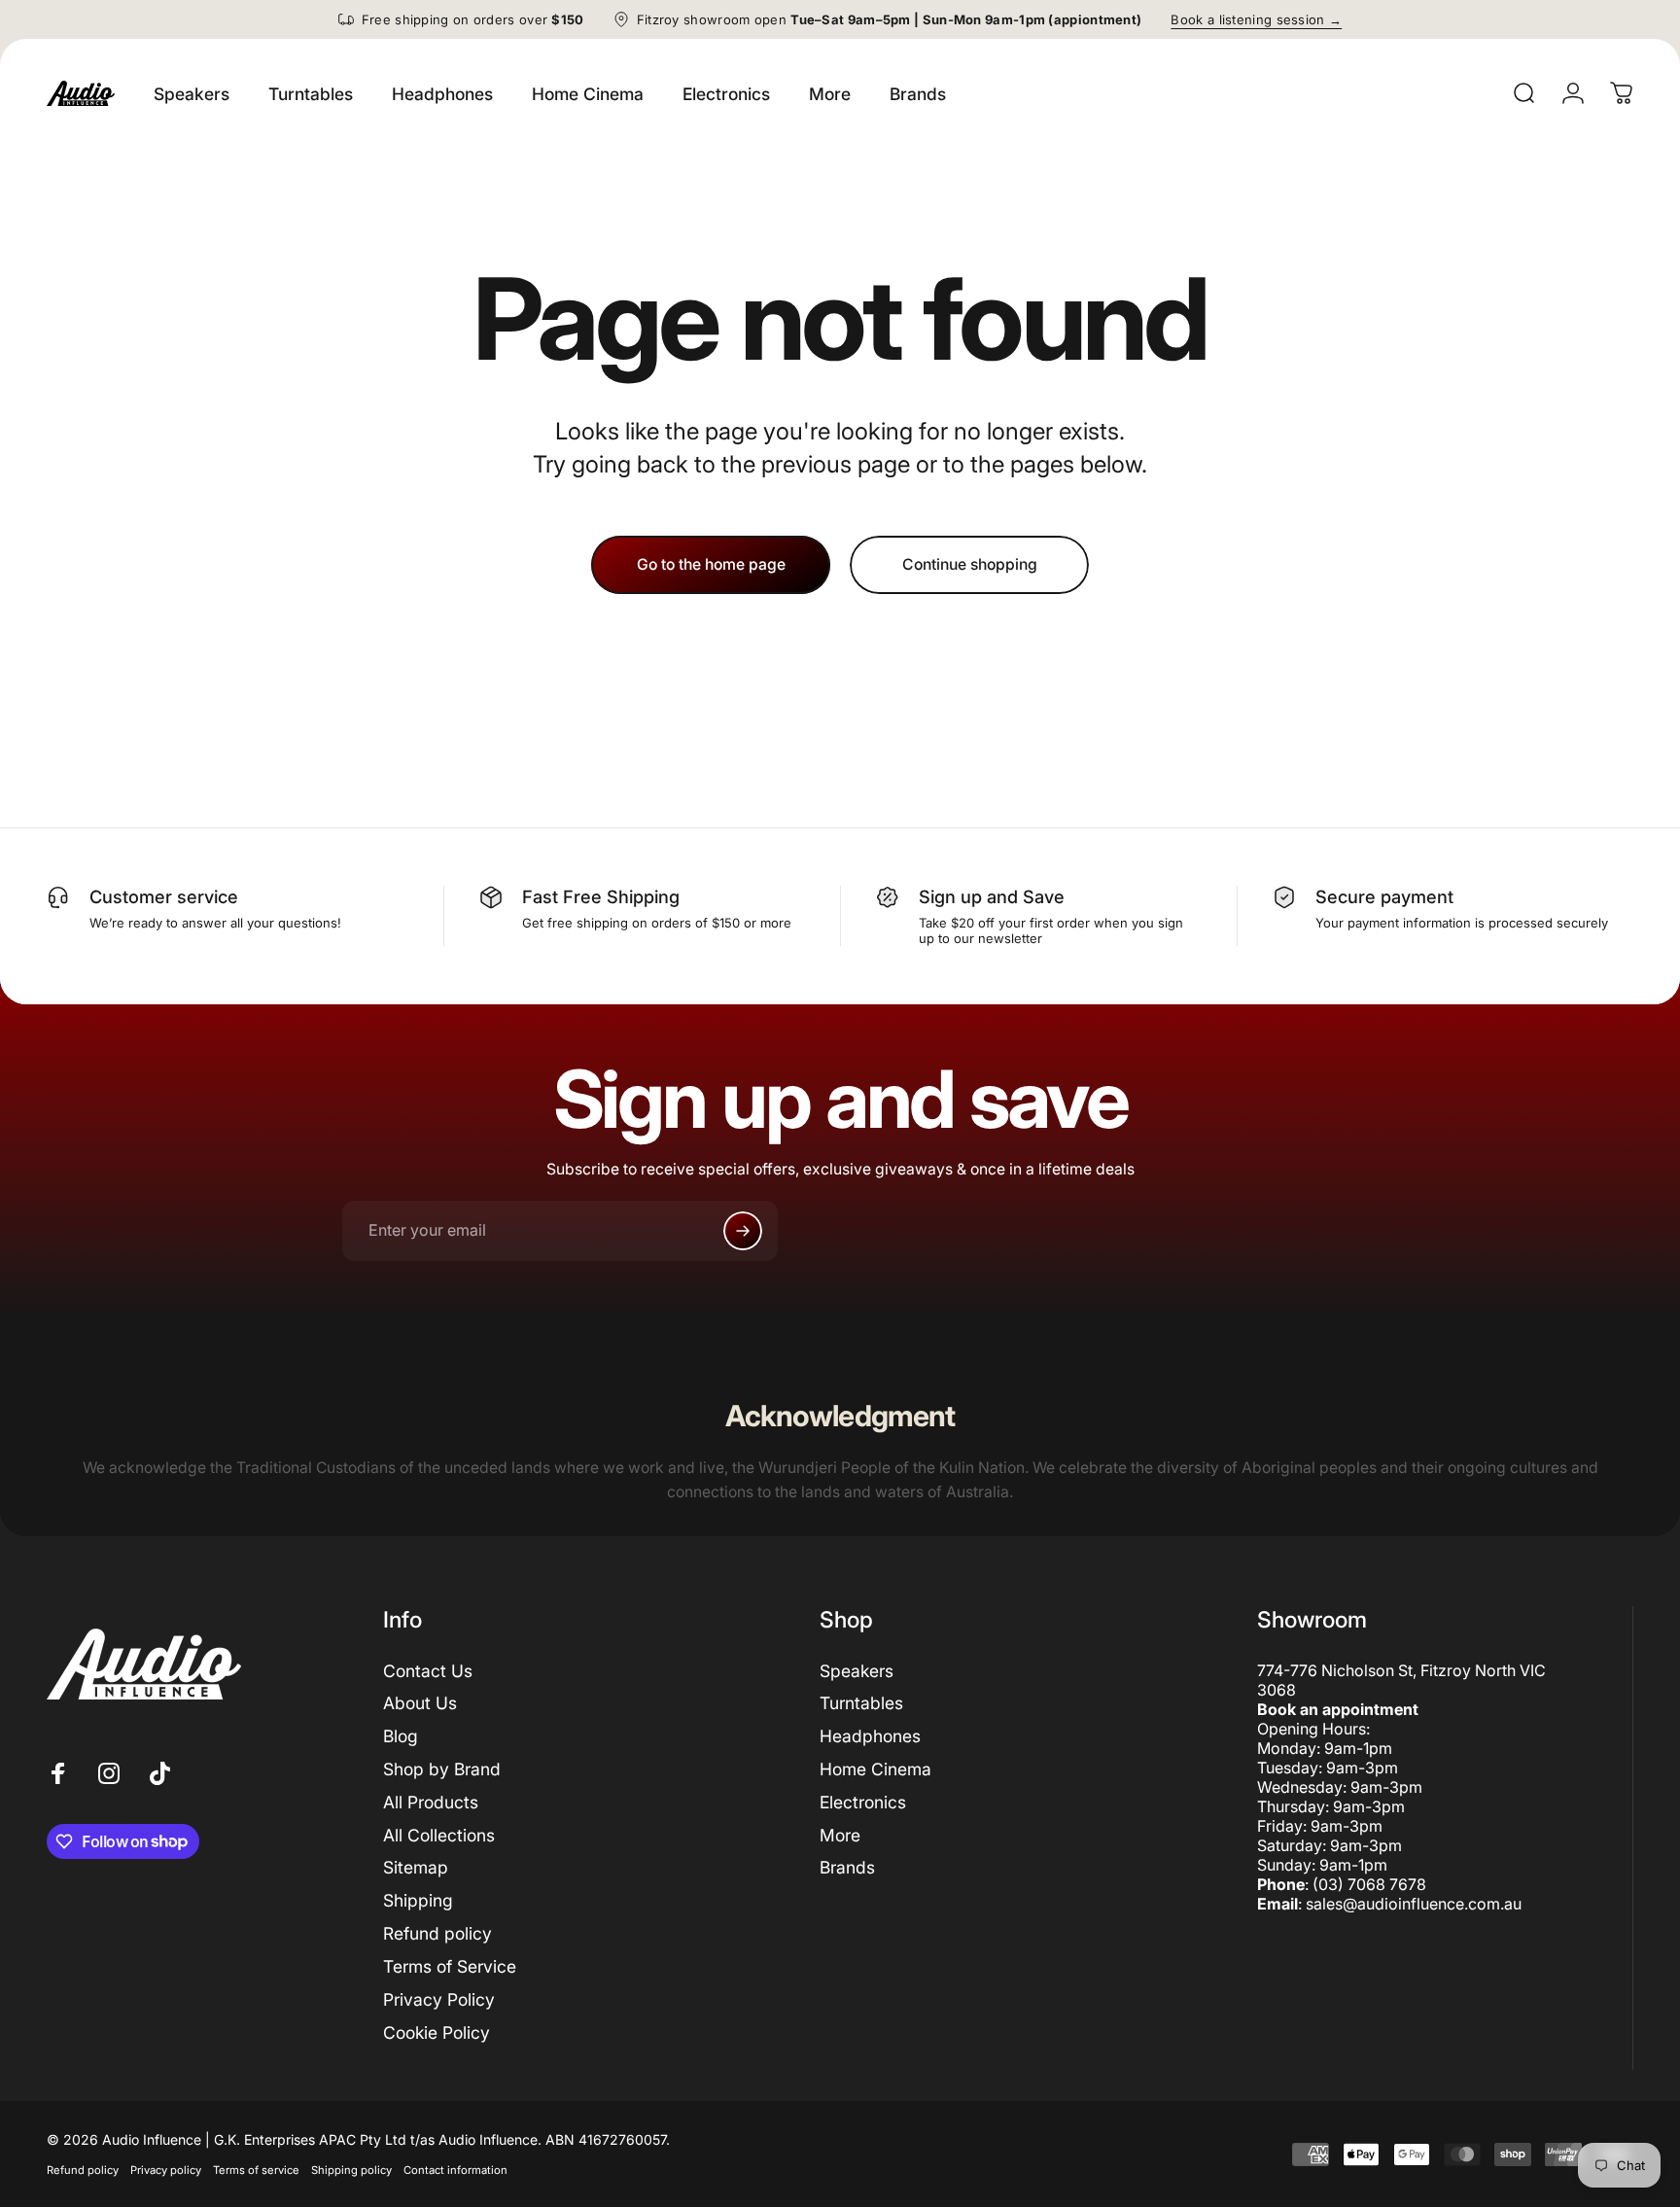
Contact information (455, 2170)
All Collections (439, 1835)
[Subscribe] (743, 1231)
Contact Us (428, 1671)
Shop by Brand (442, 1769)
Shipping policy (351, 2170)
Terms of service (256, 2170)
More (840, 1835)
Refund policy (437, 1933)
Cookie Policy (437, 2032)
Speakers (857, 1671)
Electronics (863, 1802)
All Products (431, 1802)
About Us (420, 1703)
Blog (401, 1736)
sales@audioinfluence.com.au (1414, 1904)
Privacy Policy (439, 1999)
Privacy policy (166, 2170)
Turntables (861, 1703)
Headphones (870, 1736)
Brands (847, 1867)
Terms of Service (450, 1966)
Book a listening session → (1256, 19)
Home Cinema (875, 1769)
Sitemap (416, 1867)
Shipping (418, 1900)
